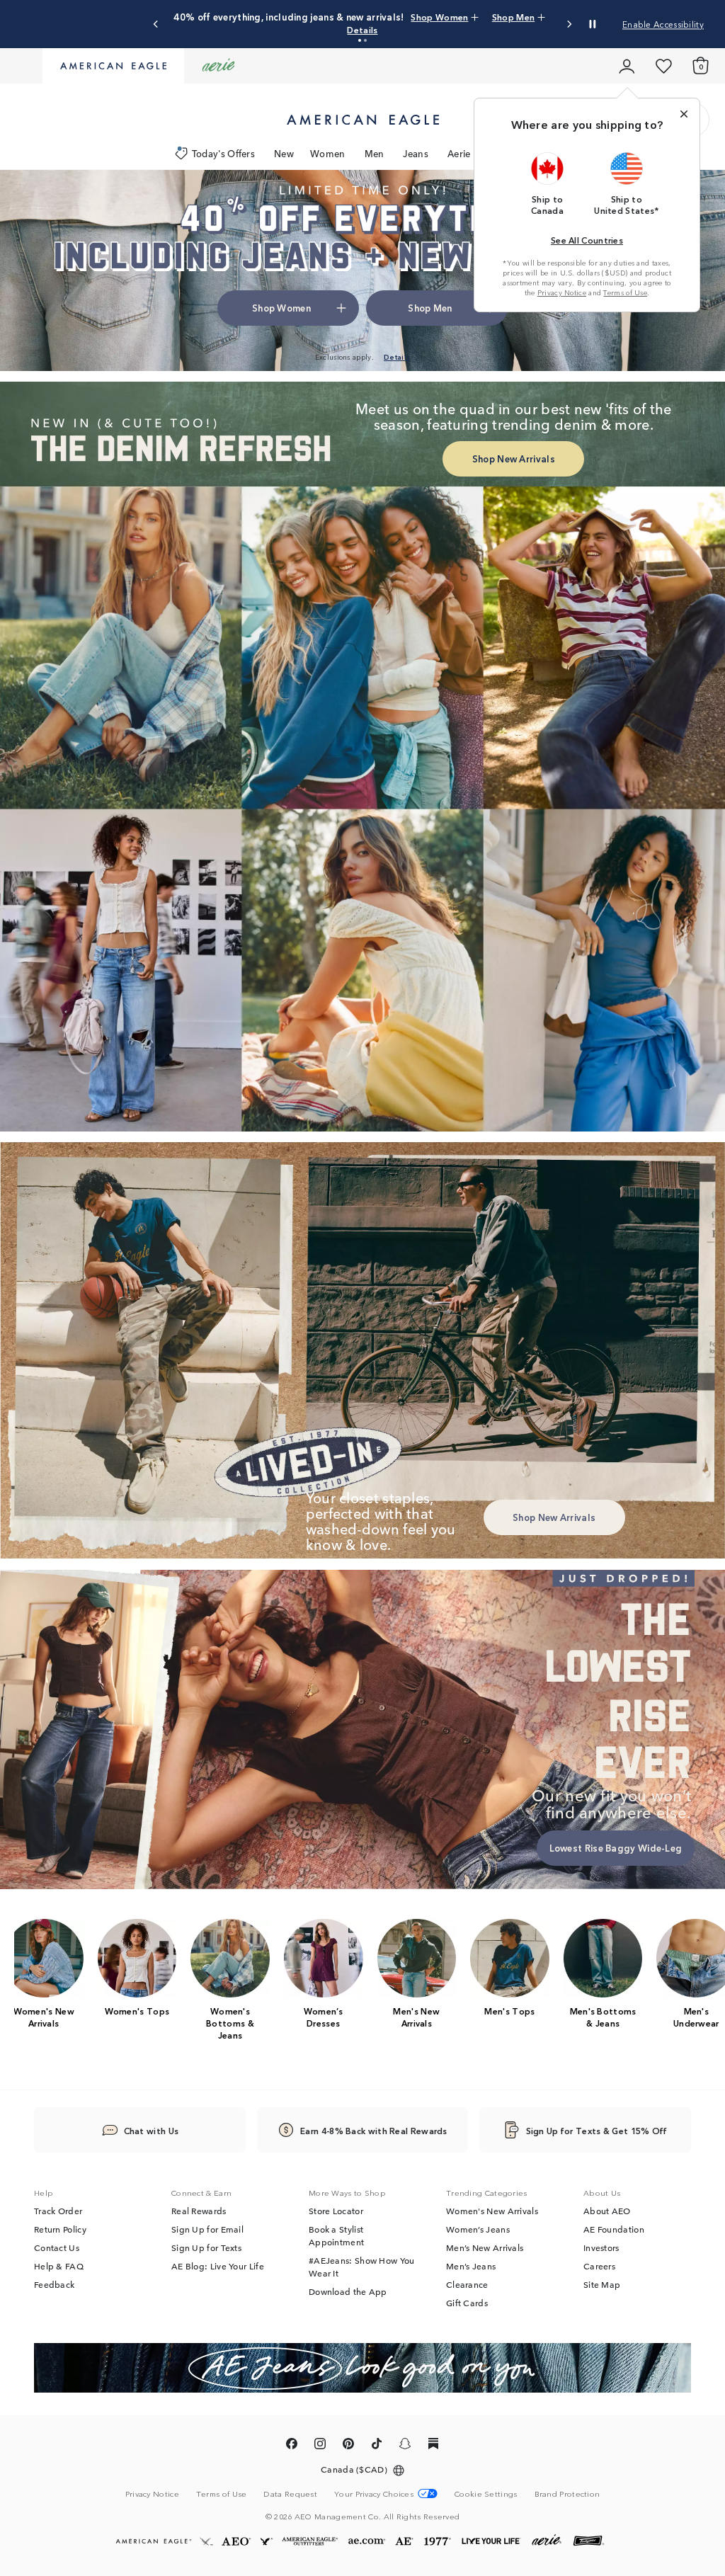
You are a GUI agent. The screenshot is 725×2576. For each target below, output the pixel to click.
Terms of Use (625, 292)
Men (375, 153)
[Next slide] (569, 24)
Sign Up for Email (207, 2229)
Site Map (602, 2284)
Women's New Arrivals (492, 2211)
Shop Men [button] (513, 17)
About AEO (607, 2211)
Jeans (416, 153)
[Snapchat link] (405, 2446)
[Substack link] (433, 2446)
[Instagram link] (320, 2446)
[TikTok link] (377, 2446)
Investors (601, 2247)
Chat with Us (152, 2130)
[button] (360, 40)
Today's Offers (223, 153)
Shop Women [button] (439, 17)
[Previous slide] (156, 24)
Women (328, 153)
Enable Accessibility (663, 24)
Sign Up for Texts (206, 2247)
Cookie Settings (486, 2494)
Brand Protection (567, 2493)
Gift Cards (467, 2303)
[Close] (684, 114)
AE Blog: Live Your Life (218, 2266)
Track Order (58, 2211)
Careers (599, 2266)
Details (362, 29)
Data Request (290, 2493)
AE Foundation (614, 2229)
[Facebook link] (292, 2446)
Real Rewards (199, 2211)
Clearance (467, 2284)
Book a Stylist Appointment (336, 2235)
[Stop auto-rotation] (593, 24)
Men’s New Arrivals (485, 2247)
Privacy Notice (562, 292)
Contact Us (57, 2247)
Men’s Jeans (471, 2266)
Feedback (54, 2284)
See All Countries (587, 240)
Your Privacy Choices (374, 2494)
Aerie (459, 153)
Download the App (348, 2291)
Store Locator (336, 2211)
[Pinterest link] (348, 2446)
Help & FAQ (59, 2266)
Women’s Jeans (478, 2229)
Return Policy (60, 2229)
